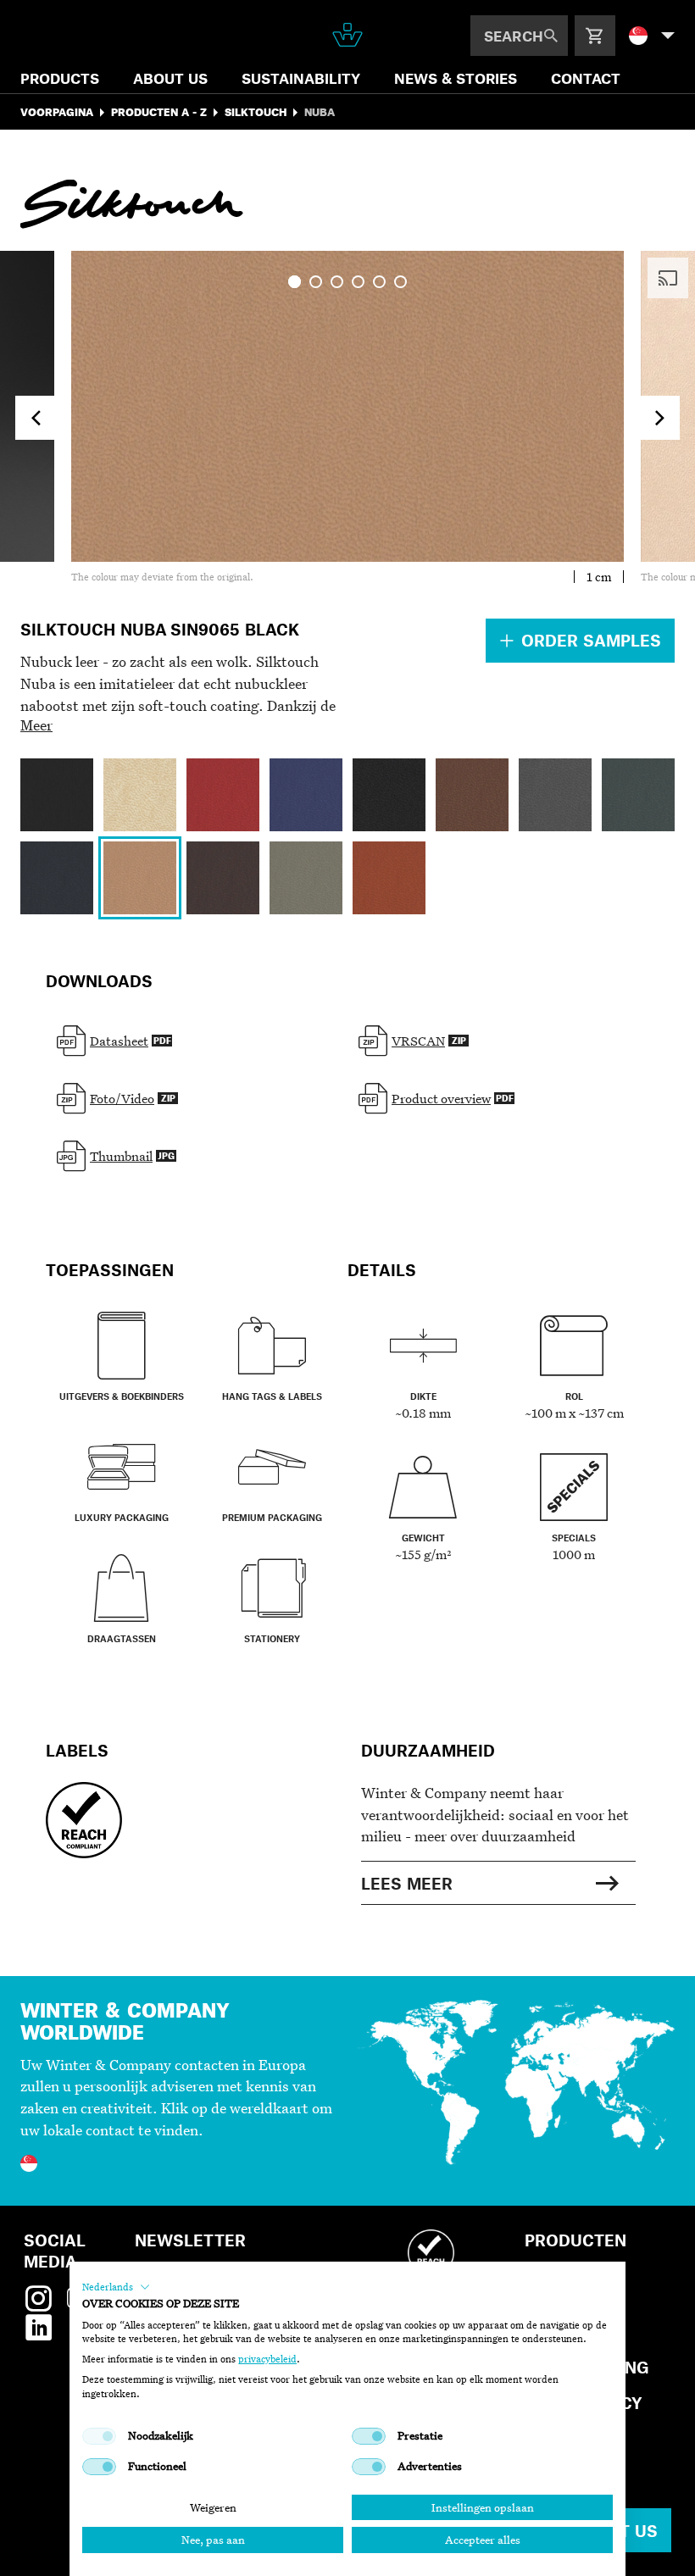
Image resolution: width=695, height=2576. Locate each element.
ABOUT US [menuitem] (170, 78)
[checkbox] (99, 2436)
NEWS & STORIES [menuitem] (456, 78)
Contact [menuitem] (586, 78)
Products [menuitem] (60, 78)
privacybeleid (267, 2359)
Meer (36, 725)
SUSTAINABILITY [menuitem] (301, 78)
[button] (116, 2287)
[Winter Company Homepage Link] (347, 35)
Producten (575, 2240)
